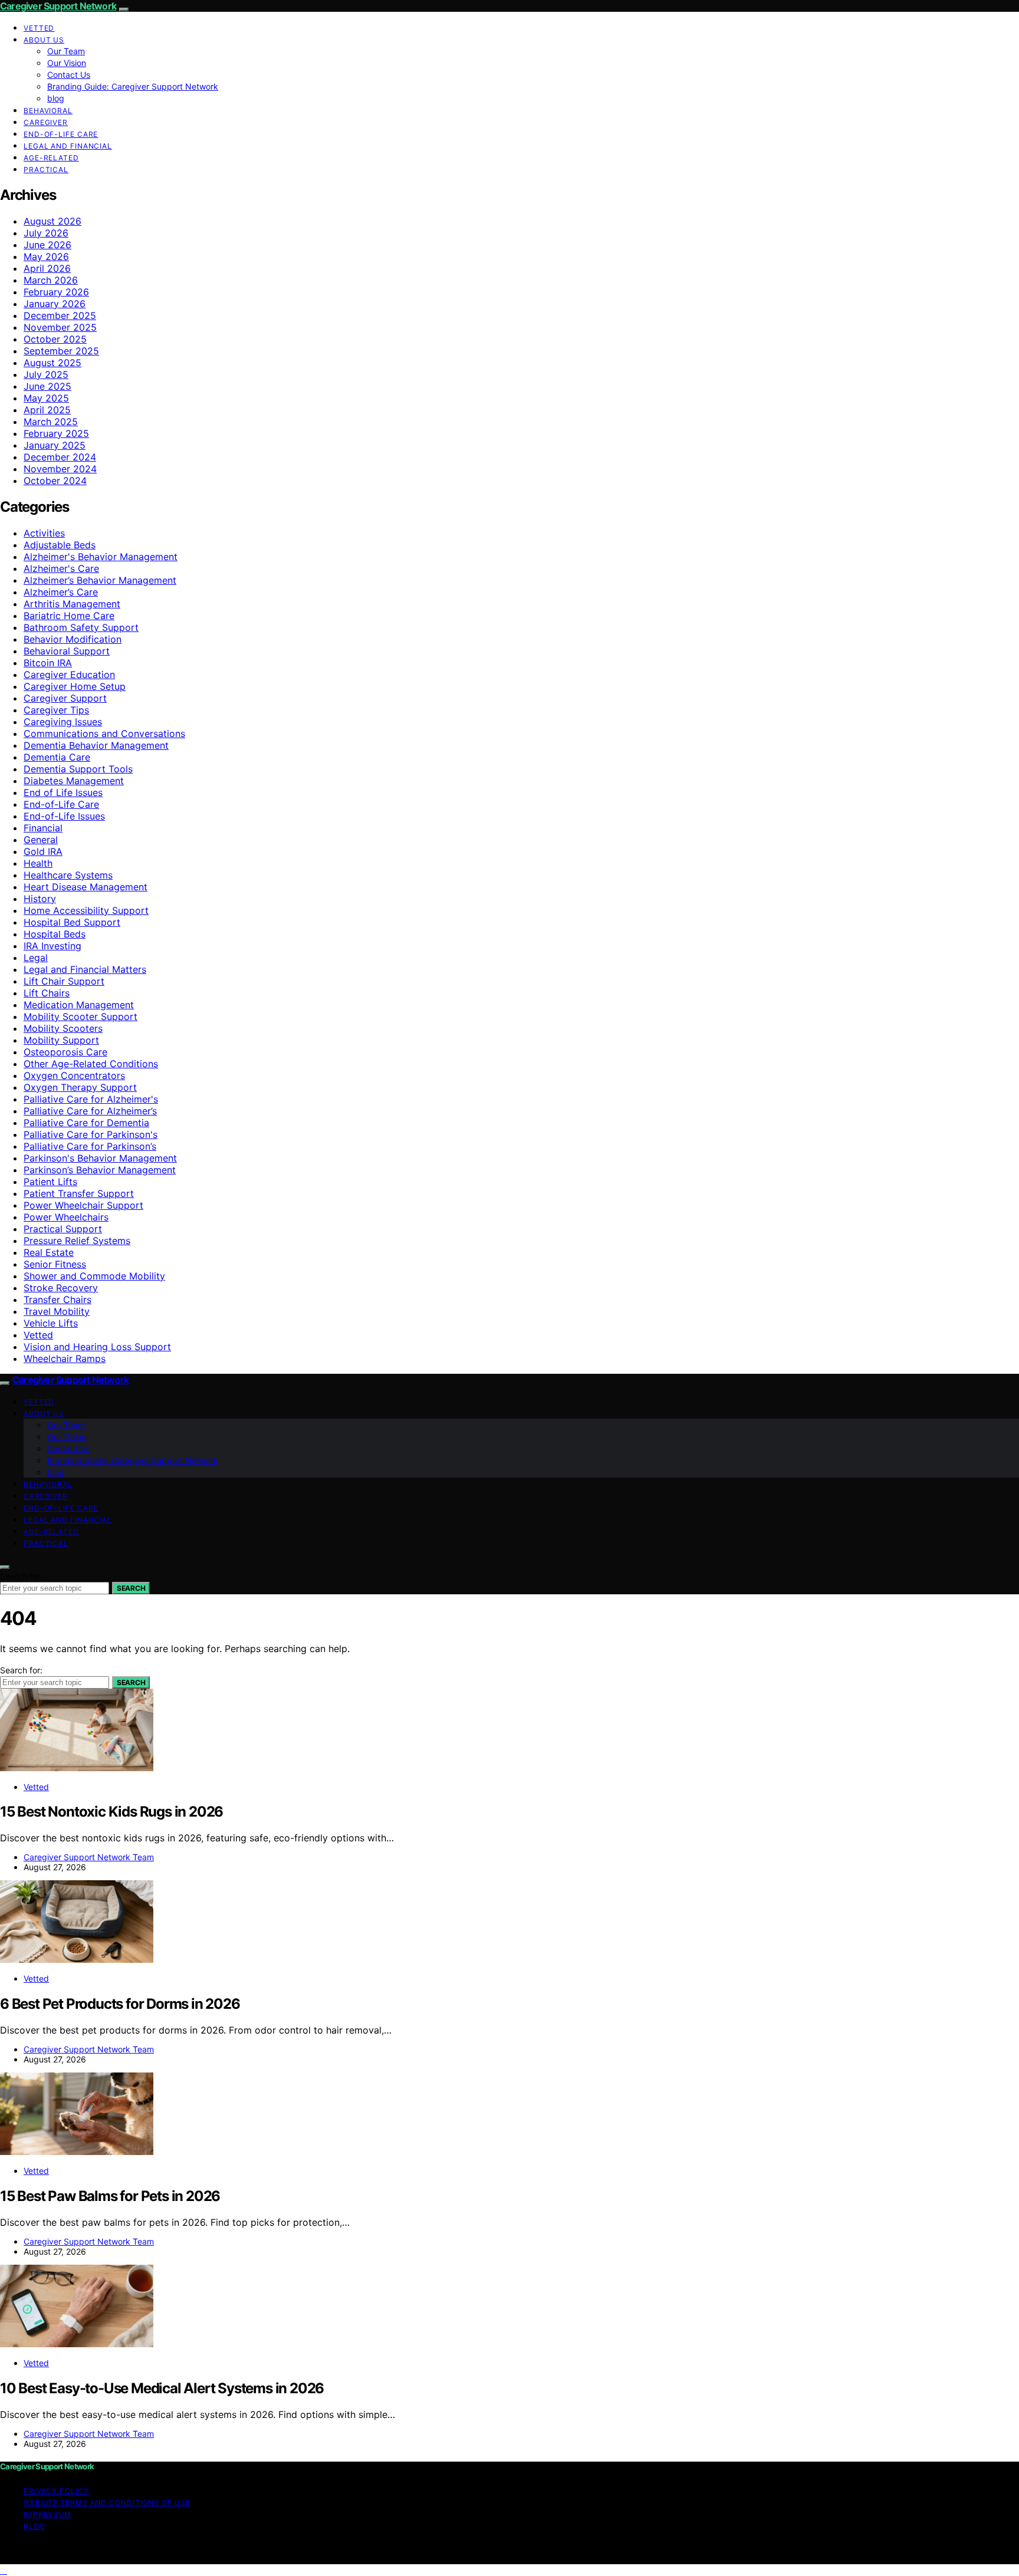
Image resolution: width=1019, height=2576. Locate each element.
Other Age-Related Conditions (91, 1064)
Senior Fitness (55, 1264)
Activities (44, 533)
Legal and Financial (68, 146)
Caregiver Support (65, 698)
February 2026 (56, 292)
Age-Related (51, 158)
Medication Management (79, 1005)
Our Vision (67, 63)
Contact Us (69, 75)
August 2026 (52, 221)
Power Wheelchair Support (83, 1205)
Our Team (66, 51)
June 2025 (47, 386)
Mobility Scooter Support (80, 1016)
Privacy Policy (56, 2491)
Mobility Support (61, 1040)
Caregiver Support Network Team (89, 1857)
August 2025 (52, 363)
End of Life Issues (63, 792)
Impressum (47, 2514)
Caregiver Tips (56, 710)
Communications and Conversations (104, 733)
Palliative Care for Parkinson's (91, 1134)
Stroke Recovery (61, 1288)
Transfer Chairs (57, 1299)
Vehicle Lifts (51, 1323)
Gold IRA (43, 851)
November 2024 (60, 469)
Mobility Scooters (63, 1028)
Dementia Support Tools (78, 769)
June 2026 (47, 245)
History (40, 899)
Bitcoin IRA (48, 663)
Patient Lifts (50, 1182)
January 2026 (55, 304)
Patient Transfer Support (79, 1193)
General (41, 840)
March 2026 (51, 280)
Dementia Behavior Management (96, 745)
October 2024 (55, 481)
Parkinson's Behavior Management (100, 1158)
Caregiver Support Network (58, 6)
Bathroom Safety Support (81, 627)
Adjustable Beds (60, 545)
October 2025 (55, 339)
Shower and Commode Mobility (94, 1276)
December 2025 (60, 315)
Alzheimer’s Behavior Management (100, 580)
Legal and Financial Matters (85, 969)
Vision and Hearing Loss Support (97, 1347)
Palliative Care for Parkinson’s (90, 1146)
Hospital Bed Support (72, 922)
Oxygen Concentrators (74, 1075)
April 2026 (47, 268)
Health (38, 863)
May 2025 (46, 398)
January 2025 (55, 445)
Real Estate (49, 1252)
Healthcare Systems (68, 875)
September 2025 (61, 351)
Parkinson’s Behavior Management (100, 1170)
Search (131, 1588)
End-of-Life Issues (64, 816)
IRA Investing (52, 946)
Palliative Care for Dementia (86, 1123)
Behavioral (48, 111)
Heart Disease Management (86, 887)
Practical (46, 170)
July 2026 (46, 233)
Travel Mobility (57, 1311)
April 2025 (47, 410)
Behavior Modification (73, 639)
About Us (44, 40)
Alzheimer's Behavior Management (101, 557)
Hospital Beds (55, 934)
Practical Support (63, 1229)
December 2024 (60, 457)
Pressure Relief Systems (77, 1241)
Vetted (39, 28)
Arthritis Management (72, 604)
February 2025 (56, 433)
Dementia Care (57, 757)
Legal (36, 958)
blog (56, 98)
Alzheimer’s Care (61, 592)
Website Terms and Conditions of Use (107, 2503)
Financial (43, 828)
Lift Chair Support (64, 981)
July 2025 (46, 374)
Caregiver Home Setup (75, 686)
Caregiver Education (69, 675)
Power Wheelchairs (66, 1217)
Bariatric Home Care (69, 616)
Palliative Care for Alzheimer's (91, 1099)
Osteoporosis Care (65, 1052)
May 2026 (46, 256)
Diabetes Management (74, 781)
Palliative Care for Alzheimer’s (90, 1111)
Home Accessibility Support (86, 910)
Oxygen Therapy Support (80, 1087)
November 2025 (60, 327)
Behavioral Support (67, 651)
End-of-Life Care (61, 134)
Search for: (21, 1576)
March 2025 (51, 422)
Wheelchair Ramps (65, 1358)
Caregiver (46, 122)
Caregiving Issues (63, 722)
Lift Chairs (47, 993)
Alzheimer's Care (61, 568)
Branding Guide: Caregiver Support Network (133, 86)
